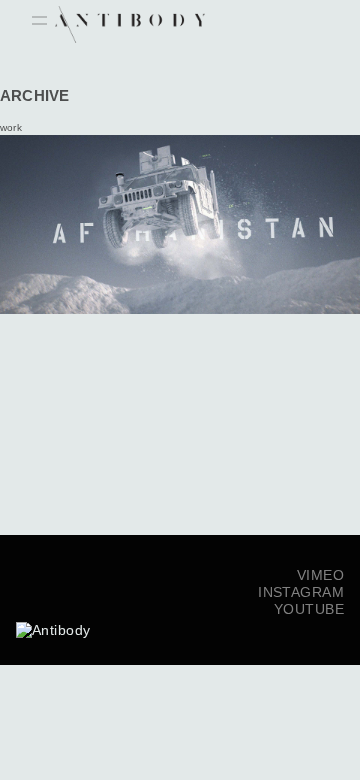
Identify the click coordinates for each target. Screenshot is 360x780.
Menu (39, 22)
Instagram (301, 592)
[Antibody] (53, 608)
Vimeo (320, 575)
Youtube (309, 609)
